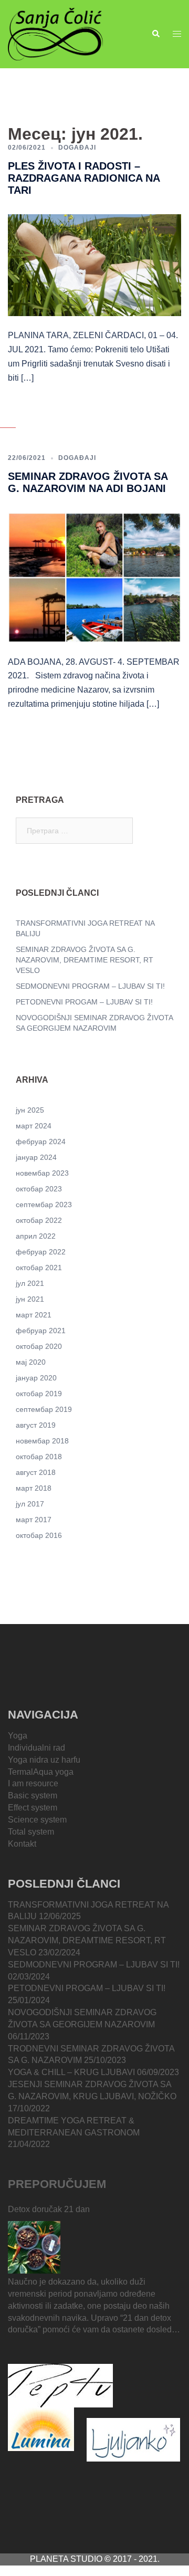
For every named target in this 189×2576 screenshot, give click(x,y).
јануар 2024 (36, 1157)
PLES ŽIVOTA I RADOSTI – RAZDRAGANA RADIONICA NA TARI (84, 178)
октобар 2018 (39, 1457)
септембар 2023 (44, 1205)
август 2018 (36, 1472)
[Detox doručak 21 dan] (34, 2247)
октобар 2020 (39, 1346)
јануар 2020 (36, 1378)
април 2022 (36, 1236)
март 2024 (34, 1126)
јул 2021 (30, 1283)
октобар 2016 (39, 1535)
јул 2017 (30, 1504)
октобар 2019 (39, 1394)
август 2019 (36, 1425)
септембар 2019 (44, 1409)
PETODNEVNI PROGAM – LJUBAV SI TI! (84, 1002)
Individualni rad (36, 1748)
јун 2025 (30, 1110)
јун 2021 (30, 1299)
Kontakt (22, 1844)
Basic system (33, 1795)
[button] (155, 34)
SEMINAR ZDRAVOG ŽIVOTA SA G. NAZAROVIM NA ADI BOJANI (88, 482)
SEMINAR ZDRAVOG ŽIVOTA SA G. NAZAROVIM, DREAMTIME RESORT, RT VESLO (85, 960)
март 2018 (34, 1488)
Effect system (33, 1808)
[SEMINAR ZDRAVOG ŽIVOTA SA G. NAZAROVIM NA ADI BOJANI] (94, 577)
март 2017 (34, 1520)
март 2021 (34, 1315)
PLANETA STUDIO (67, 2559)
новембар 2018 (42, 1441)
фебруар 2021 (41, 1331)
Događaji (77, 148)
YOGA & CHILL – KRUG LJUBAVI (71, 2072)
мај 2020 (31, 1362)
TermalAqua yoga (41, 1772)
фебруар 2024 (41, 1142)
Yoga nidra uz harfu (44, 1760)
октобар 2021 (39, 1268)
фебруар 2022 (41, 1252)
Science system (37, 1820)
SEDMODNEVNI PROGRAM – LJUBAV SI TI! (90, 986)
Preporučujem (57, 2184)
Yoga (18, 1736)
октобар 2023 (39, 1189)
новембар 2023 (42, 1173)
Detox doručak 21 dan (49, 2209)
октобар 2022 (39, 1220)
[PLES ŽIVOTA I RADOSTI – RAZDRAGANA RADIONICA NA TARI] (94, 265)
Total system (31, 1832)
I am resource (33, 1783)
